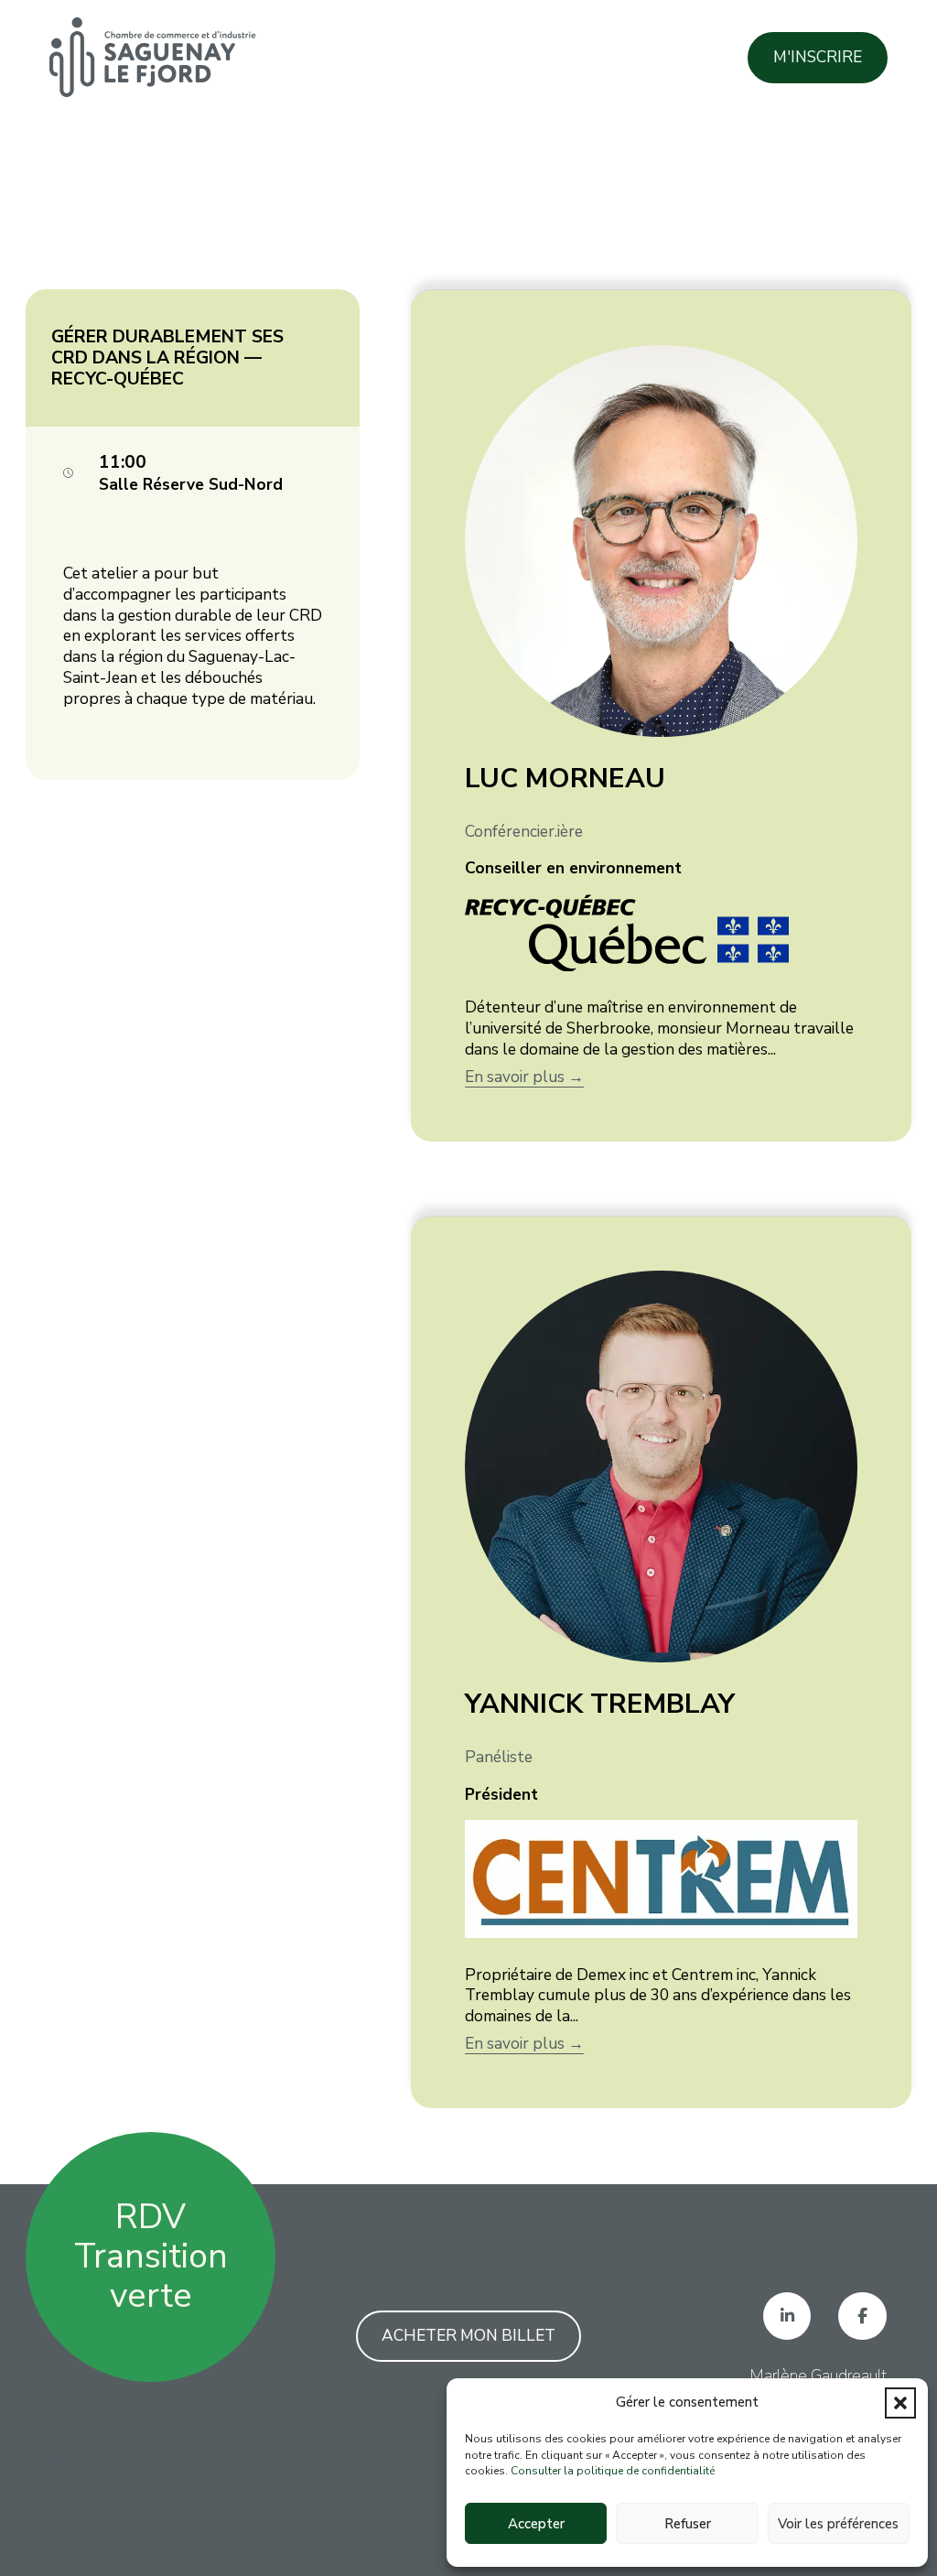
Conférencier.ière (524, 831)
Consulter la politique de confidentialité (613, 2471)
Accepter (536, 2524)
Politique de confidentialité (74, 2450)
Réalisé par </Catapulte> (227, 2450)
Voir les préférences (838, 2524)
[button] (900, 2403)
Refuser (688, 2524)
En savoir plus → (524, 1077)
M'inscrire (818, 57)
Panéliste (499, 1757)
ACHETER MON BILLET (468, 2335)
